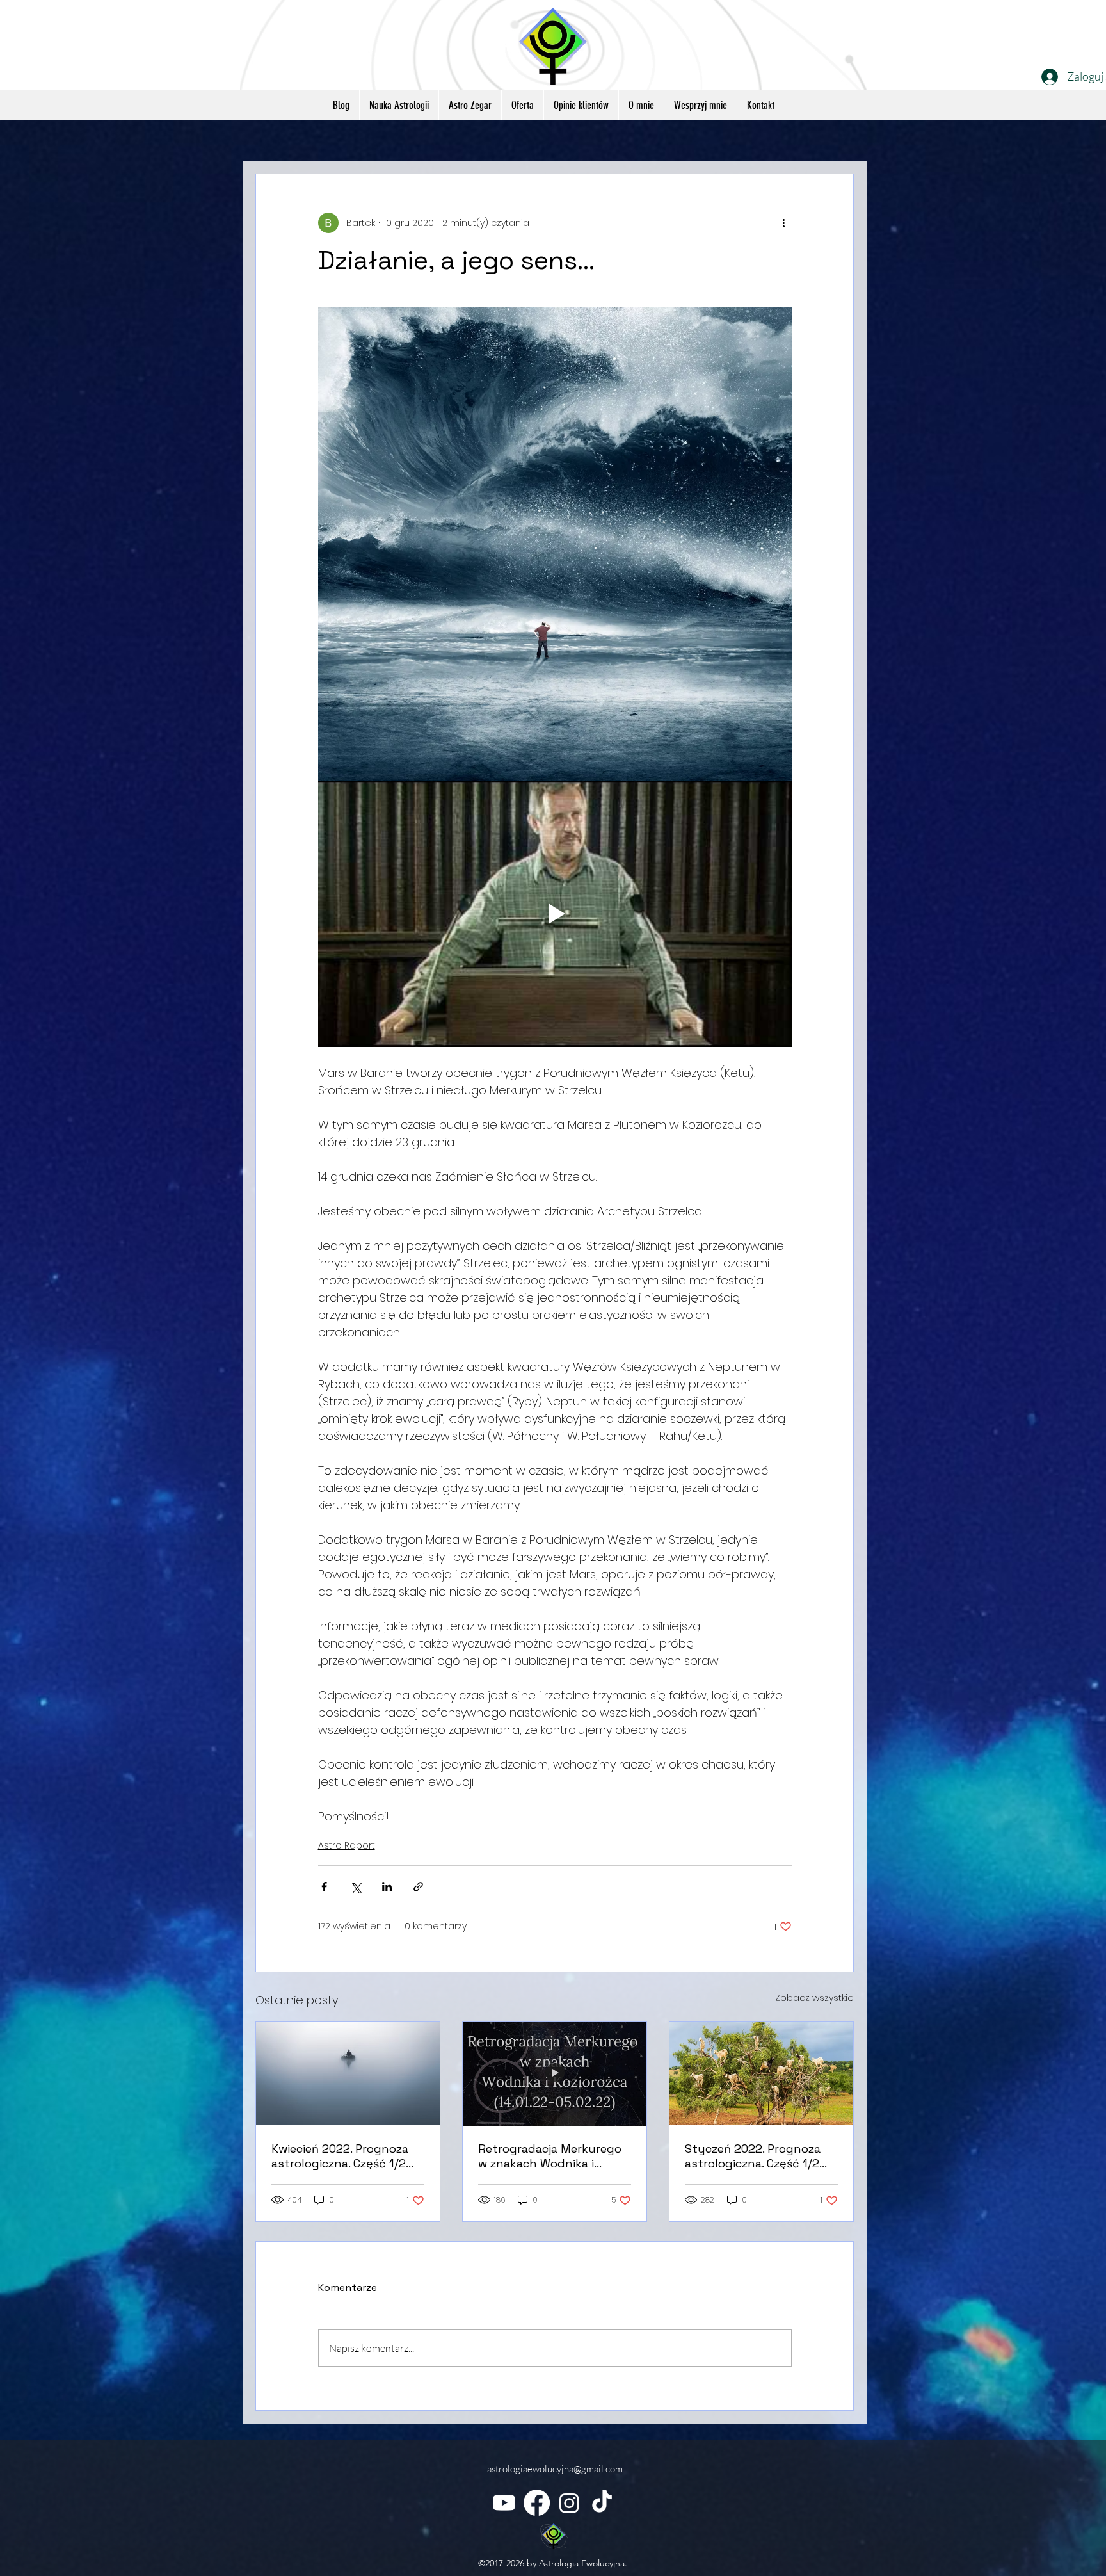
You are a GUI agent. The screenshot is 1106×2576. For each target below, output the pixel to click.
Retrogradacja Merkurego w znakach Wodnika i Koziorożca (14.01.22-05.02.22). (550, 2156)
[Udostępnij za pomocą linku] (418, 1887)
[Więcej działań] (784, 223)
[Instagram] (569, 2503)
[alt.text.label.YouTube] (504, 2503)
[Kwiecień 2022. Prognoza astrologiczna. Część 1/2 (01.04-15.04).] (348, 2074)
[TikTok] (602, 2503)
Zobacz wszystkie (814, 1998)
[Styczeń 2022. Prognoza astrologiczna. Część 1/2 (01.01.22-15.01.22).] (761, 2074)
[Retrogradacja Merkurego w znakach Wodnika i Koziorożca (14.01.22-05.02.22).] (555, 2074)
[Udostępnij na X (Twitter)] (356, 1887)
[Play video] (555, 914)
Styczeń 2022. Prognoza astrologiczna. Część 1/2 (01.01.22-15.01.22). (753, 2156)
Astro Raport (347, 1845)
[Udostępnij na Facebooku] (324, 1887)
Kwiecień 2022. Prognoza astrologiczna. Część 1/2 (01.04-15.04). (340, 2156)
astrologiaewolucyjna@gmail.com (555, 2469)
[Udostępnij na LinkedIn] (387, 1887)
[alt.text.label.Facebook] (537, 2503)
